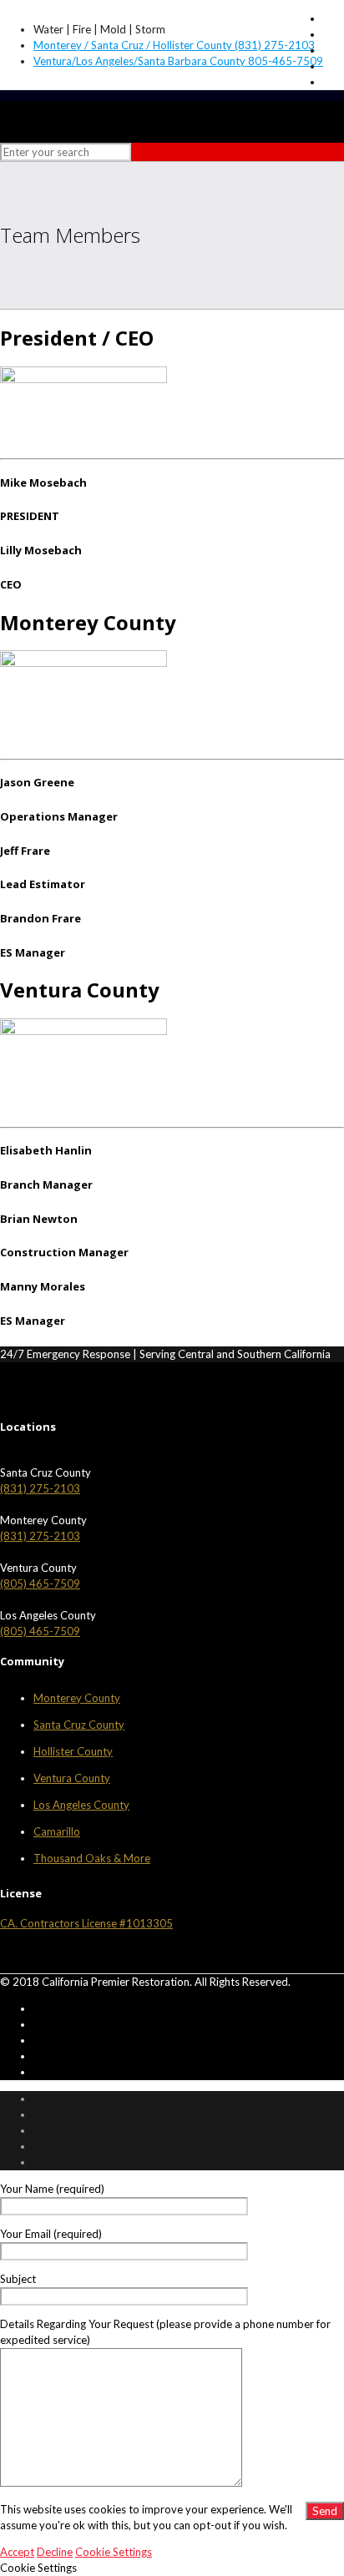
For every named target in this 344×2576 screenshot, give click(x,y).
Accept (17, 2552)
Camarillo (57, 1831)
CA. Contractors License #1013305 (86, 1923)
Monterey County (77, 1698)
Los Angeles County (81, 1805)
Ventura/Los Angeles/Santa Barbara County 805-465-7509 (178, 61)
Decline (55, 2552)
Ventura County (72, 1778)
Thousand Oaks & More (92, 1858)
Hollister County (73, 1751)
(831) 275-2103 (40, 1488)
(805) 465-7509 (40, 1583)
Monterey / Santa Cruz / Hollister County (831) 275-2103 (174, 45)
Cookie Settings (114, 2552)
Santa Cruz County (79, 1725)
